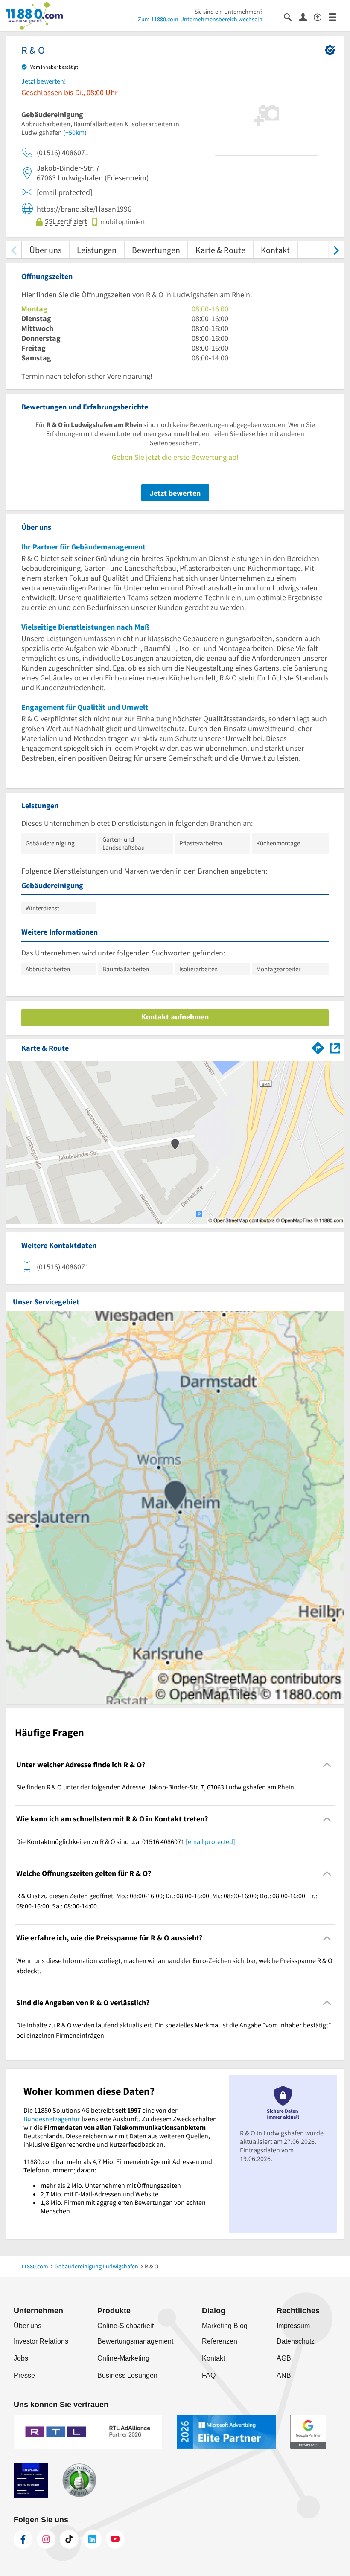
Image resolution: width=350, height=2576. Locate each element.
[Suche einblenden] (291, 16)
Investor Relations (41, 2341)
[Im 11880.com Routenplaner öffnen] (318, 1046)
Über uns (45, 250)
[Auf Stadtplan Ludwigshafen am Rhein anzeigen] (335, 1047)
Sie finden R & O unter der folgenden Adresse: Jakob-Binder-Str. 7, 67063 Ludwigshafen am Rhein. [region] (156, 1787)
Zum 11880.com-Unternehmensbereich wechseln (200, 19)
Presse (24, 2375)
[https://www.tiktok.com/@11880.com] (69, 2539)
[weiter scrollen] (336, 250)
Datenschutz (296, 2341)
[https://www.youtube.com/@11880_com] (115, 2539)
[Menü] (336, 16)
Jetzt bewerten (175, 493)
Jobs (21, 2358)
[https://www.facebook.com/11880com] (23, 2539)
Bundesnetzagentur (52, 2119)
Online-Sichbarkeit (125, 2326)
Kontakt (275, 250)
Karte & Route (220, 250)
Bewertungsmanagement (135, 2341)
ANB (284, 2375)
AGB (284, 2358)
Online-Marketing (123, 2358)
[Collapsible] (327, 1765)
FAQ (209, 2375)
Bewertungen (156, 250)
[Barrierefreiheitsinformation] (321, 16)
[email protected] (210, 1841)
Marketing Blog (225, 2326)
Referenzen (220, 2341)
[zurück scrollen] (14, 250)
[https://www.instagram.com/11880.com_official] (46, 2539)
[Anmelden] (306, 17)
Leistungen (97, 250)
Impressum (293, 2326)
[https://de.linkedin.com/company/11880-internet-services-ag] (92, 2539)
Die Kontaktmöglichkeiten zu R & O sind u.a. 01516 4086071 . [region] (127, 1841)
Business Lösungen (127, 2375)
